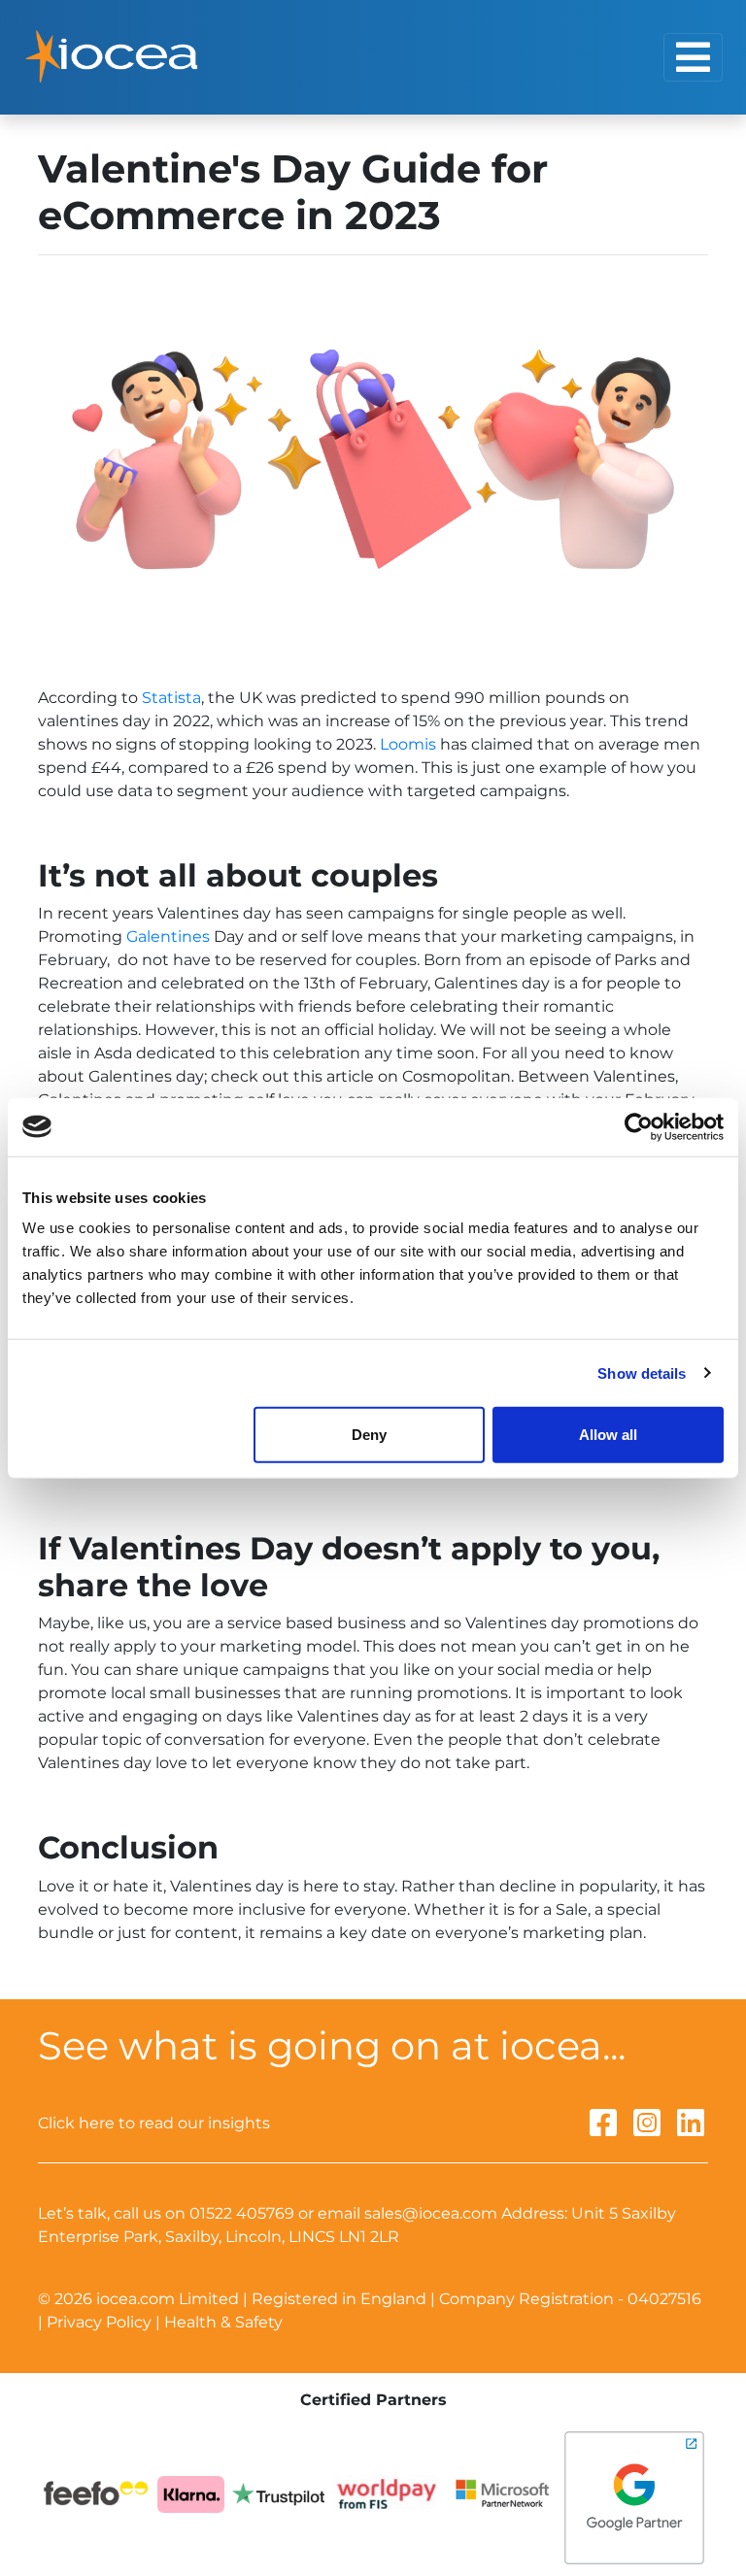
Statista (171, 698)
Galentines (168, 937)
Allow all (608, 1435)
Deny (369, 1435)
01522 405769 (242, 2213)
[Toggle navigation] (693, 57)
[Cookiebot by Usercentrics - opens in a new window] (639, 1126)
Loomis (408, 744)
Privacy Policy (99, 2322)
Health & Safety (223, 2322)
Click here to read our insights (154, 2123)
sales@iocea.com (431, 2213)
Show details (642, 1372)
